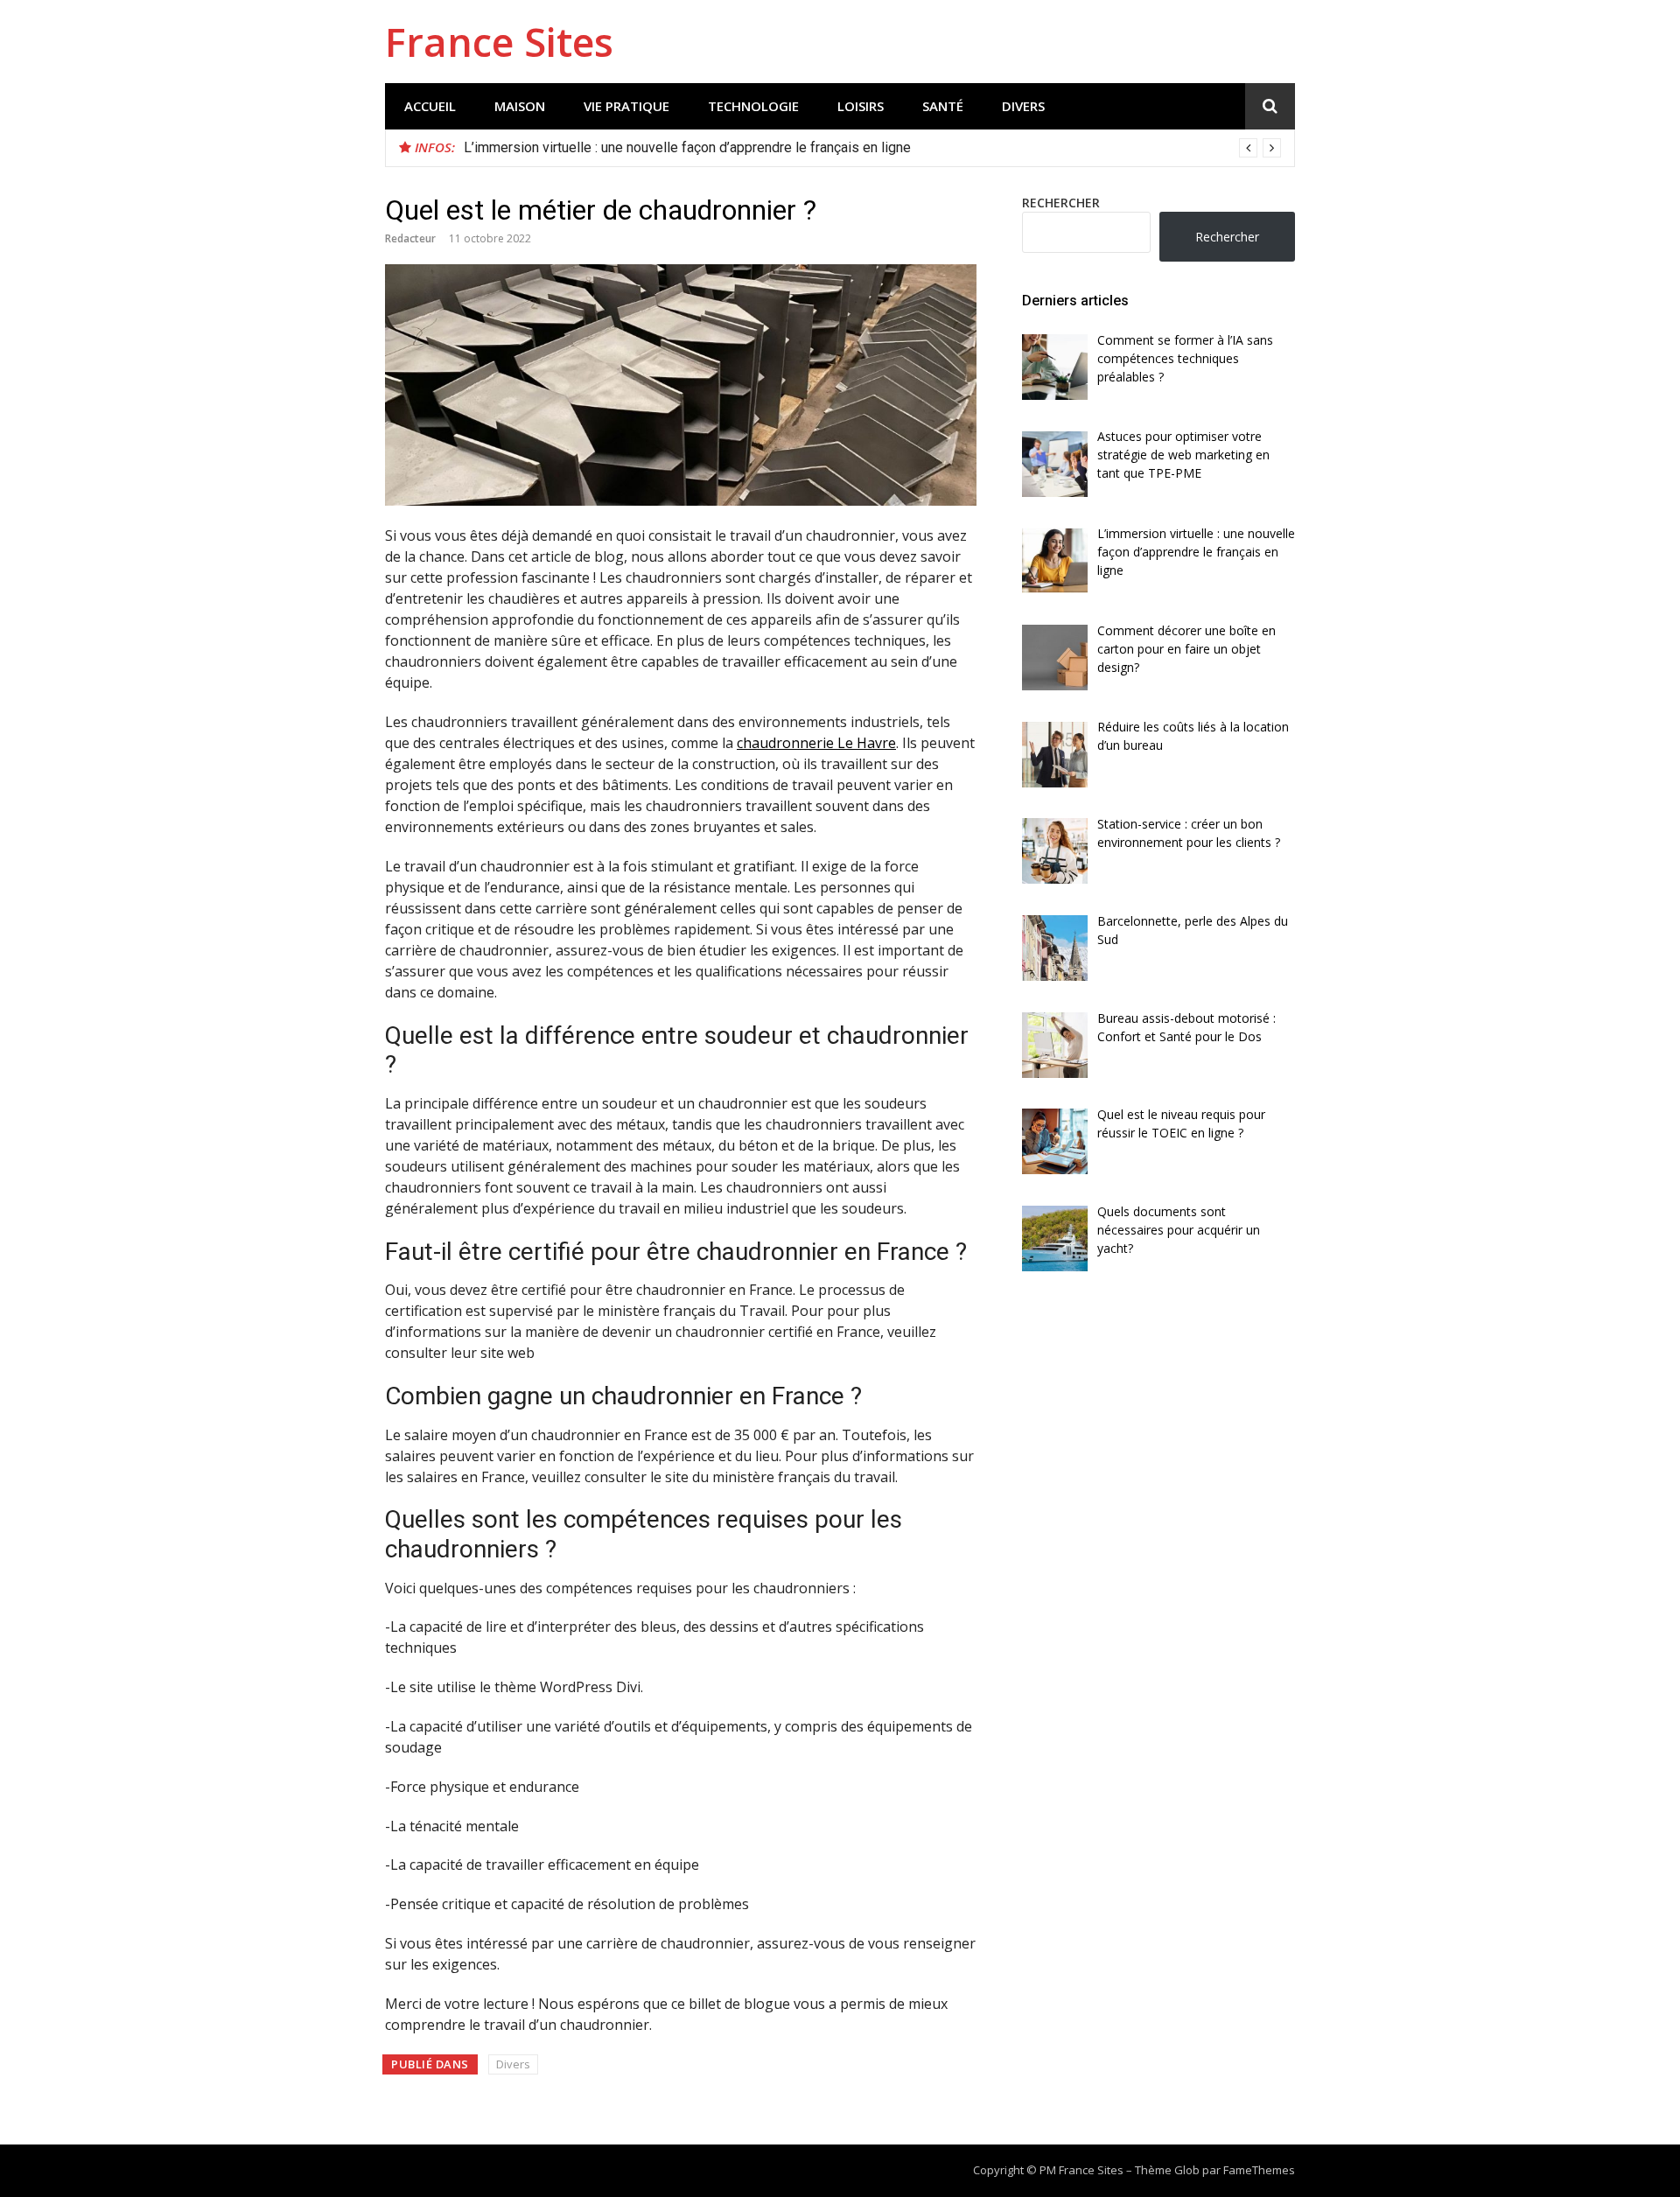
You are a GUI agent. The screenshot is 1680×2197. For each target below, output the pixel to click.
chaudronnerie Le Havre (816, 743)
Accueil (430, 106)
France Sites (499, 42)
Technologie (753, 106)
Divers (1023, 106)
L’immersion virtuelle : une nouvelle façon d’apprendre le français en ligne (687, 147)
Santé (943, 106)
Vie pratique (626, 106)
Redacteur (410, 238)
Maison (520, 106)
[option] (872, 148)
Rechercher (1061, 203)
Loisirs (861, 106)
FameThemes (1259, 2170)
